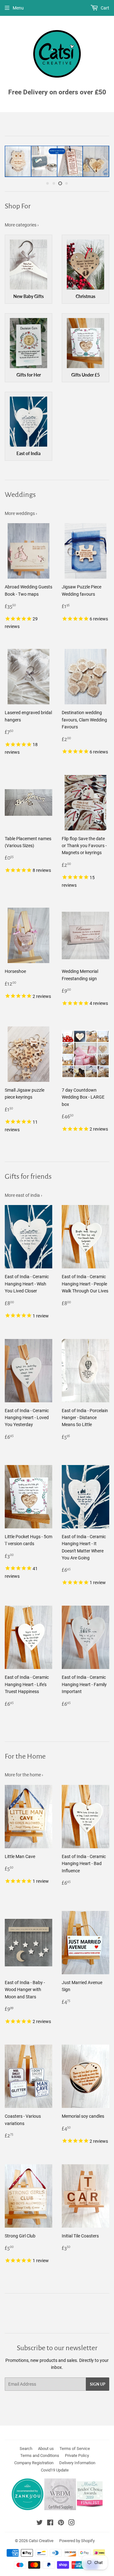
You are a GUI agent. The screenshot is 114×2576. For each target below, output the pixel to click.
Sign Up (98, 2384)
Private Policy (77, 2455)
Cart (104, 8)
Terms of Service (75, 2449)
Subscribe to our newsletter (57, 2348)
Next (105, 161)
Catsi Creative (41, 2541)
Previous (9, 161)
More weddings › (21, 513)
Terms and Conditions (40, 2455)
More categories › (22, 225)
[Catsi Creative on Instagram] (72, 2523)
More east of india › (23, 1195)
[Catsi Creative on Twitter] (40, 2523)
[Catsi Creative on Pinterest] (61, 2523)
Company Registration (34, 2463)
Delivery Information (77, 2463)
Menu (18, 8)
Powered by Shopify (77, 2541)
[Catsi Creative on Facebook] (50, 2523)
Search (26, 2449)
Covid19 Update (55, 2470)
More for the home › (24, 1775)
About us (46, 2449)
